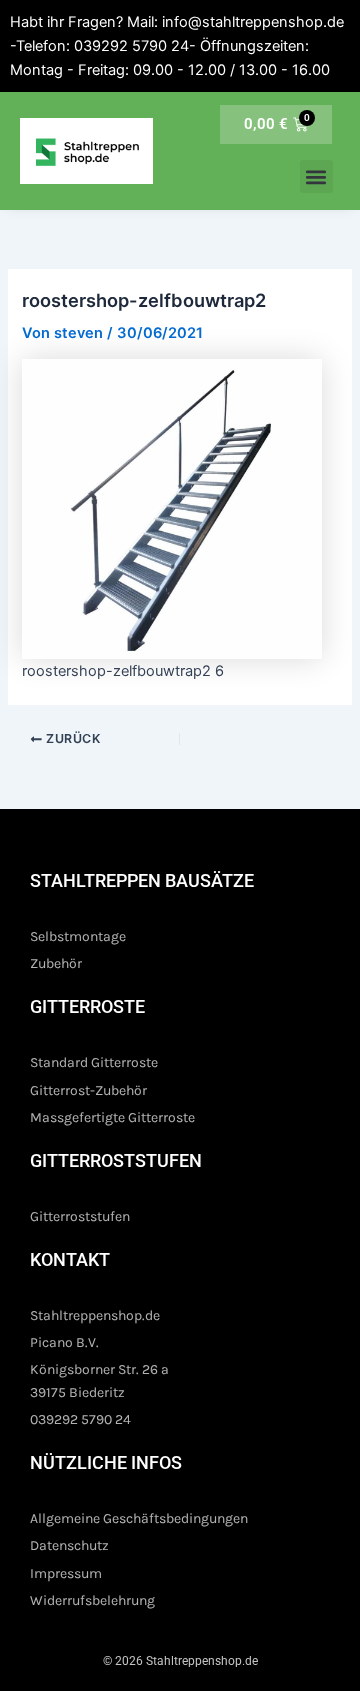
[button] (316, 176)
